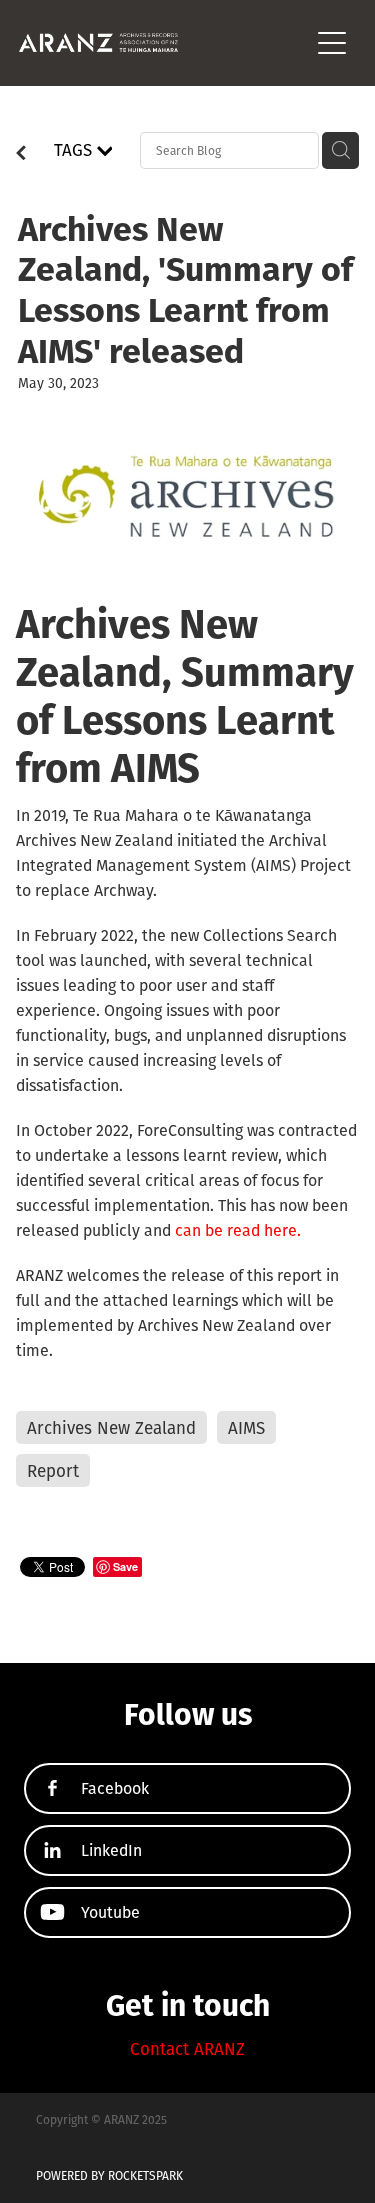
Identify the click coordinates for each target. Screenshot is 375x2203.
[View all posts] (21, 155)
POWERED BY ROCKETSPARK (109, 2175)
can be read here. (238, 1230)
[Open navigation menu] (332, 43)
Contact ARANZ (187, 2048)
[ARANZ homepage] (164, 42)
